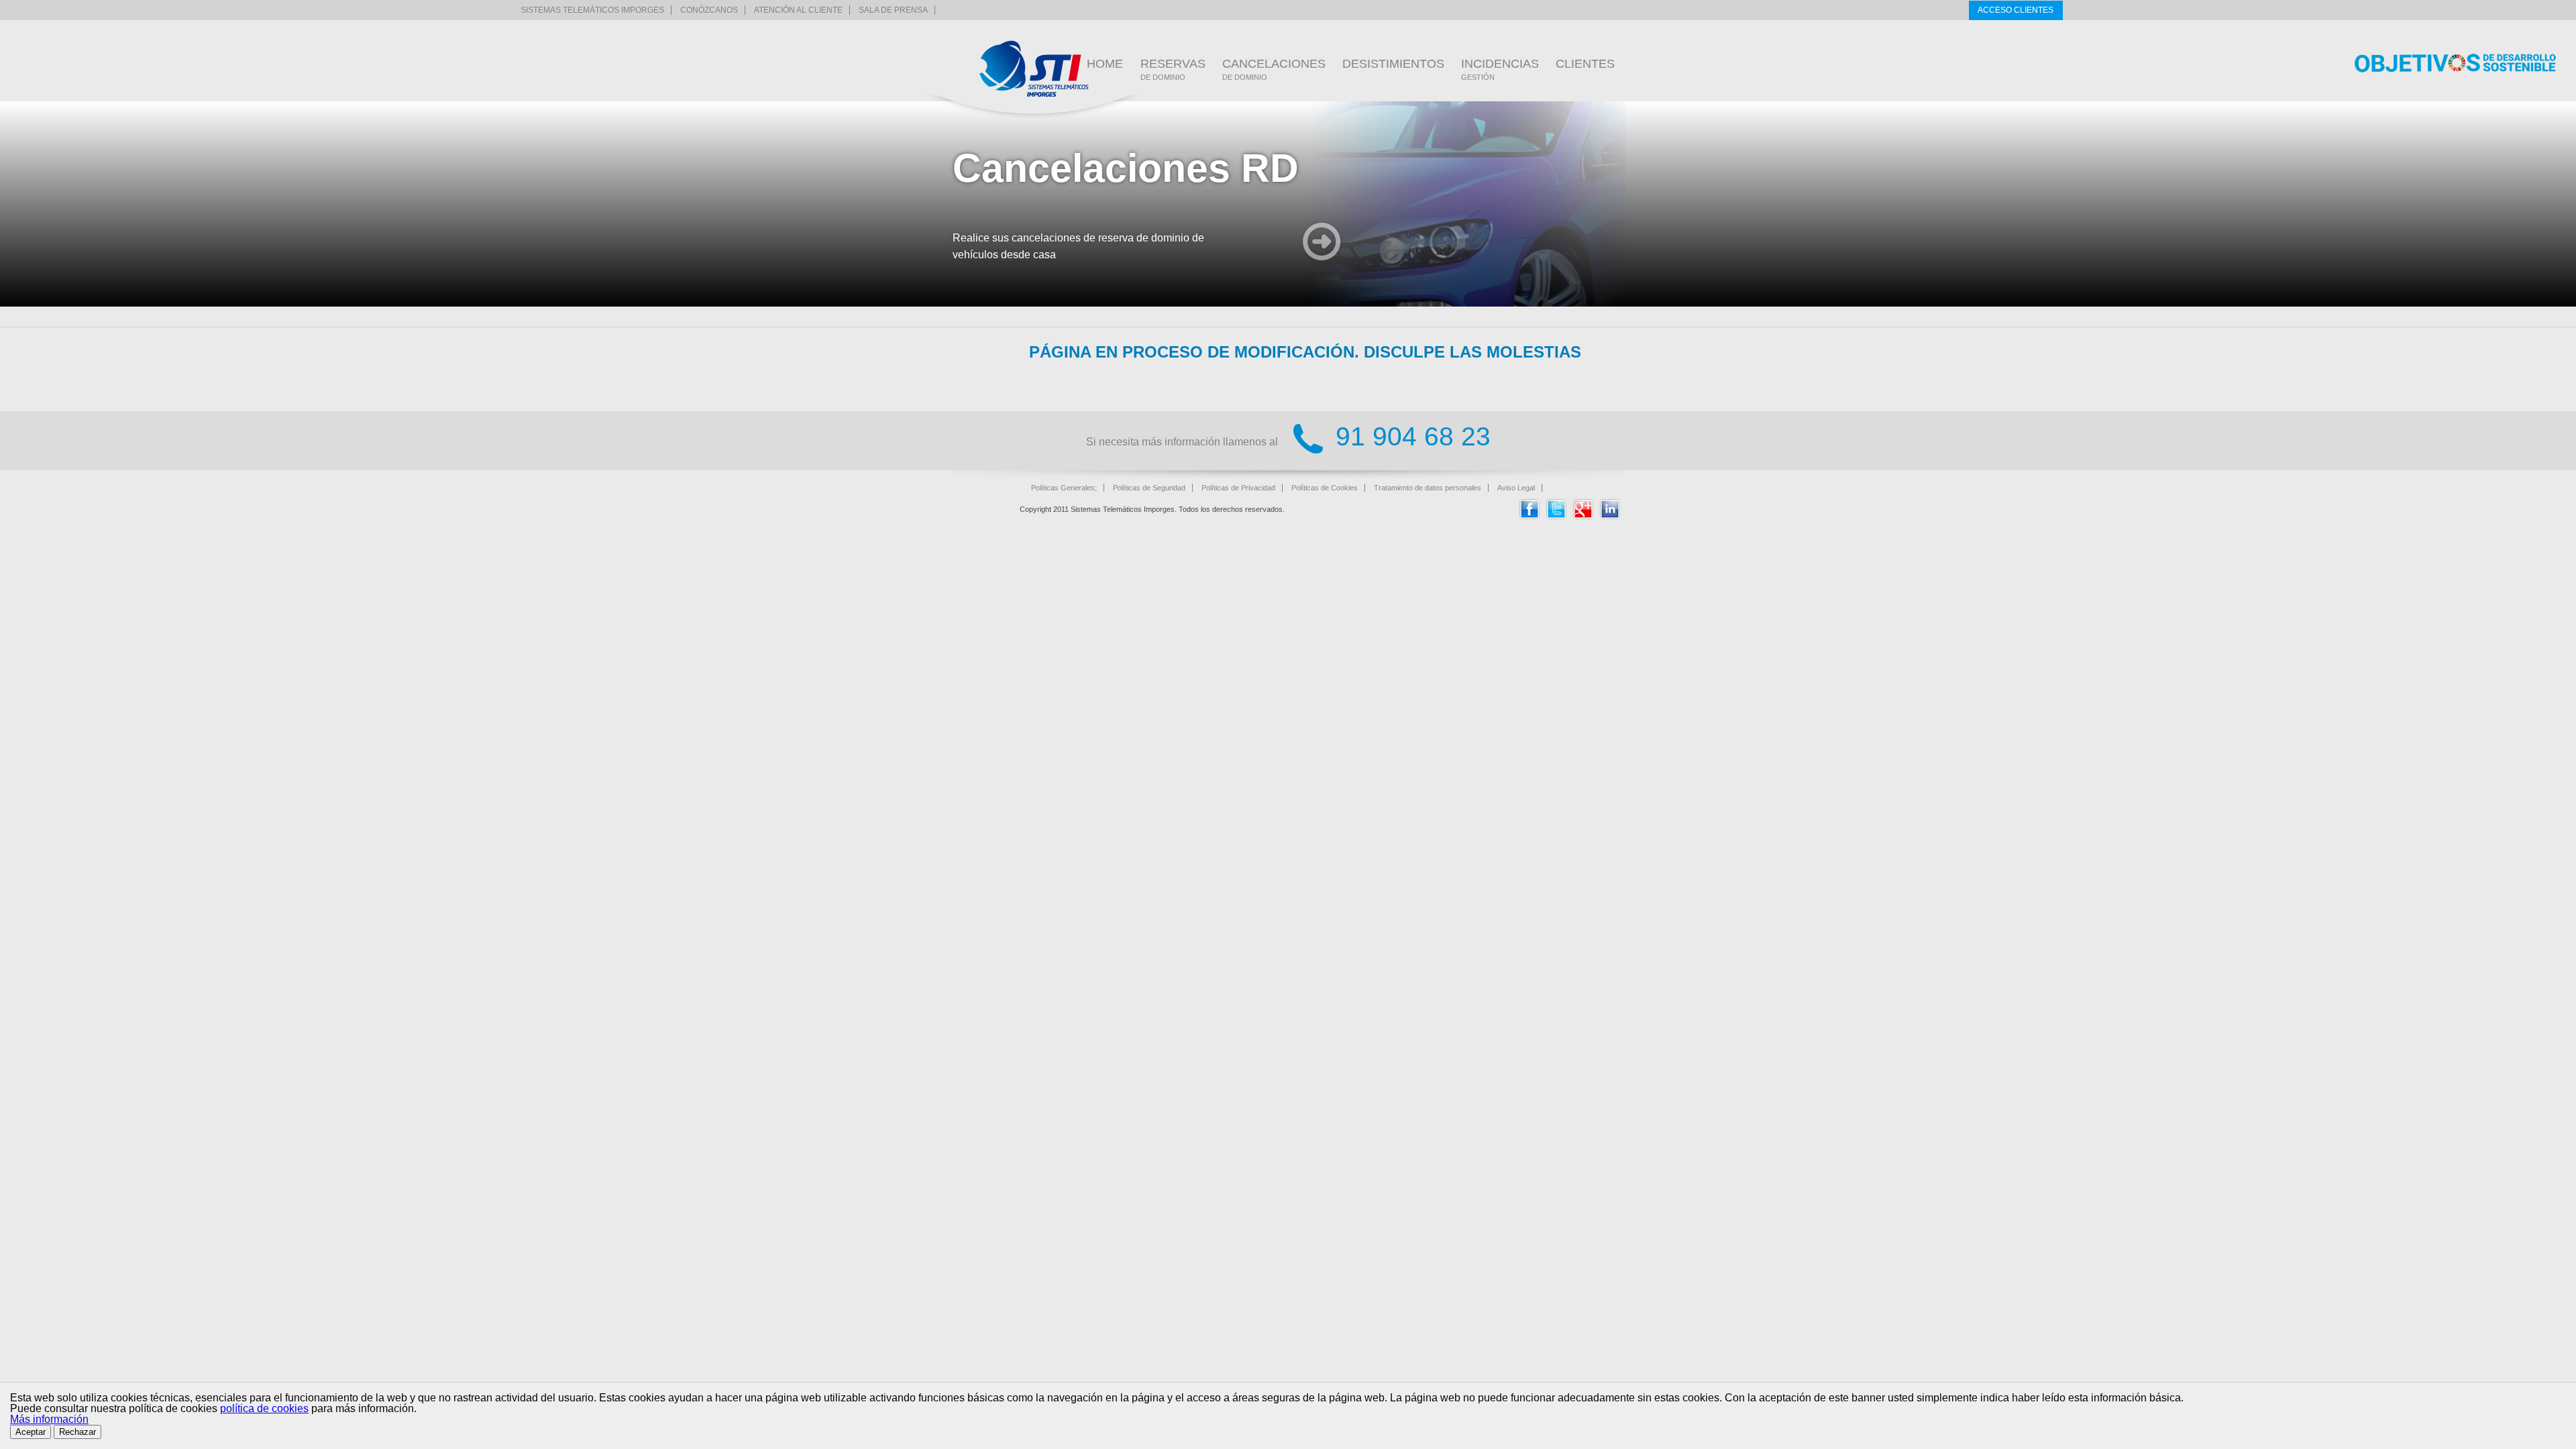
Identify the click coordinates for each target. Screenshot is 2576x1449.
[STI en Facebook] (1529, 516)
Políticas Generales (1063, 488)
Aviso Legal (1516, 488)
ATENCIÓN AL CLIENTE (798, 10)
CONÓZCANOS (709, 10)
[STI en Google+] (1583, 516)
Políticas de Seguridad (1149, 488)
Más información (49, 1419)
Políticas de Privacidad (1238, 488)
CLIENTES (1585, 64)
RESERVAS (1173, 69)
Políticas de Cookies (1325, 488)
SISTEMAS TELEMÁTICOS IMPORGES (592, 10)
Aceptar (31, 1432)
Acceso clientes (2016, 10)
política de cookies (264, 1408)
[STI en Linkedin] (1610, 516)
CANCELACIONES (1274, 69)
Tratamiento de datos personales (1428, 488)
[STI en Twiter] (1556, 516)
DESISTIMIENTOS (1393, 64)
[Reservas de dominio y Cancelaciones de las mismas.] (1034, 69)
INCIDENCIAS (1500, 69)
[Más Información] (1322, 243)
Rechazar (77, 1432)
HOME (1105, 64)
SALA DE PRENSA (893, 10)
